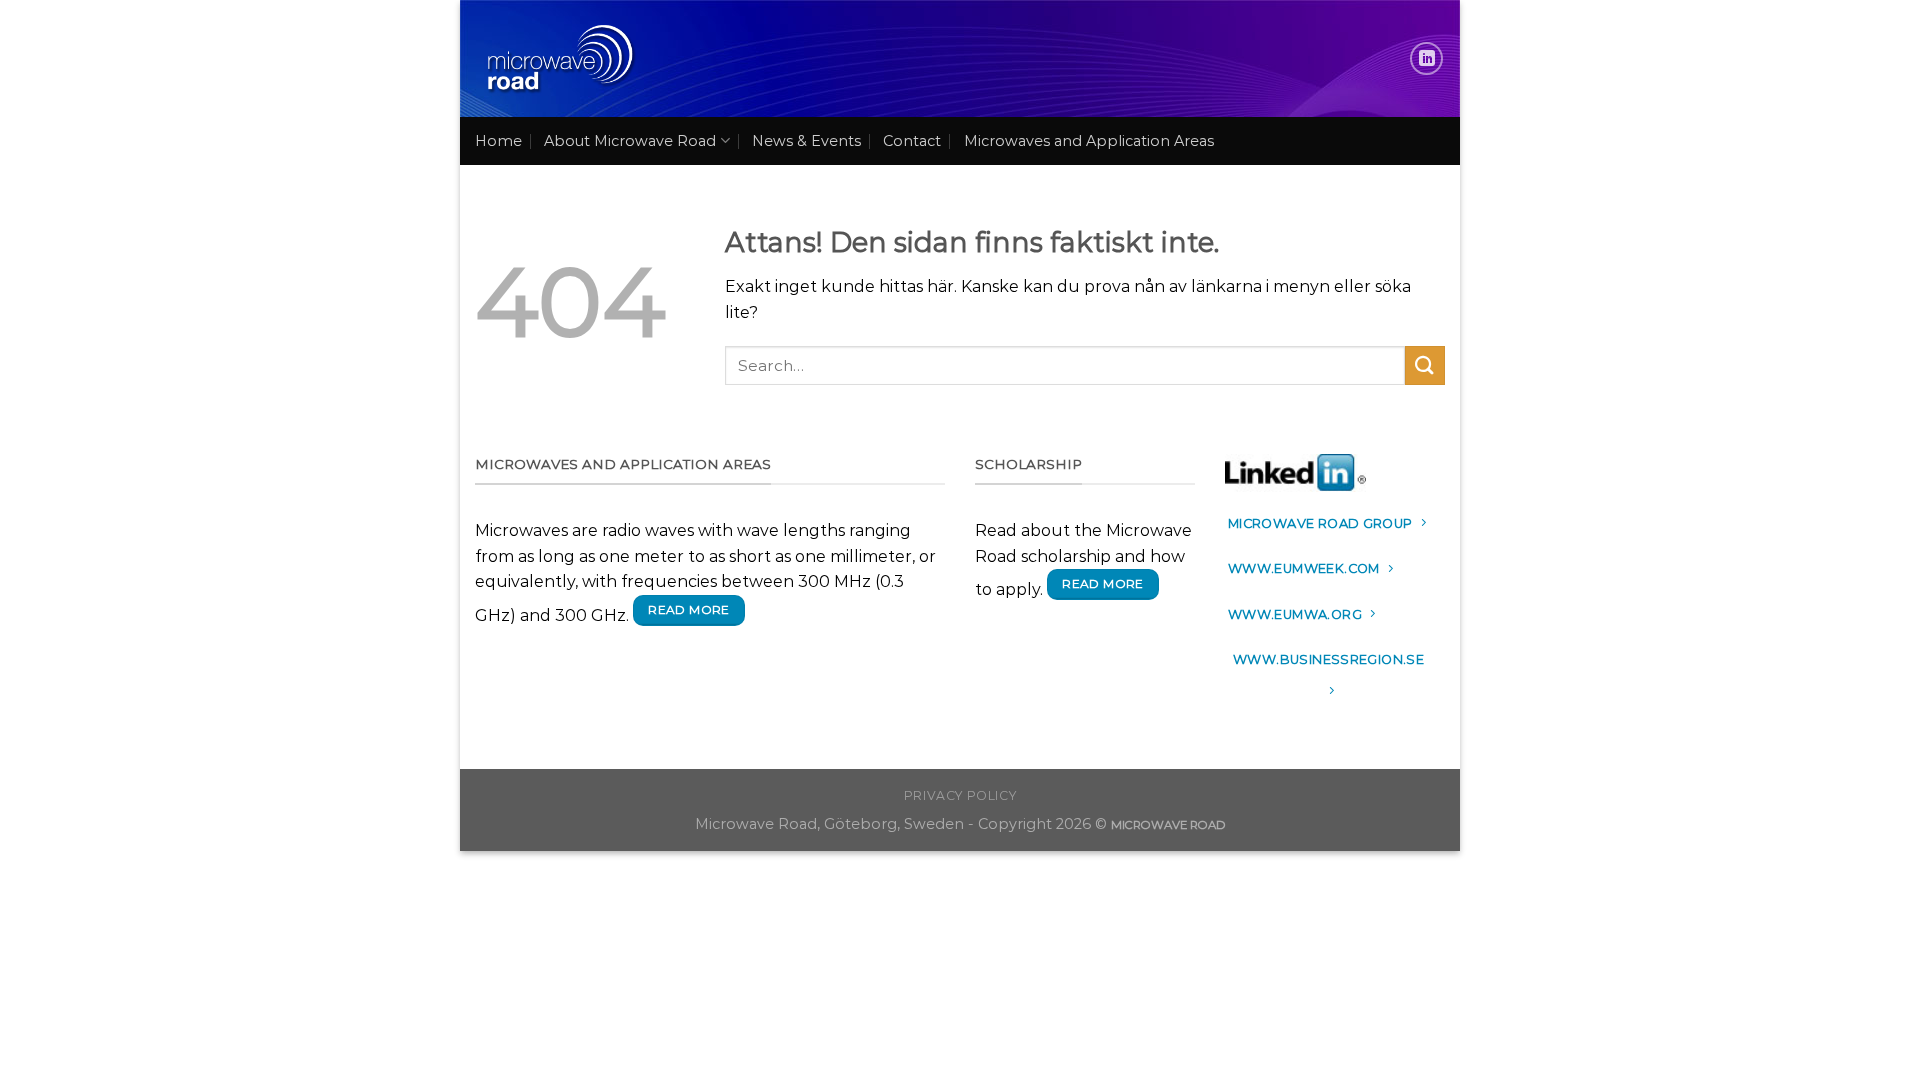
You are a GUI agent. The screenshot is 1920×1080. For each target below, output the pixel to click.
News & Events (806, 141)
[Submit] (1425, 365)
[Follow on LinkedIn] (1426, 58)
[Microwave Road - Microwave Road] (558, 58)
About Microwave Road (630, 141)
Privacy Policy (960, 795)
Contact (912, 141)
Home (498, 141)
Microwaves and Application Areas (1089, 141)
